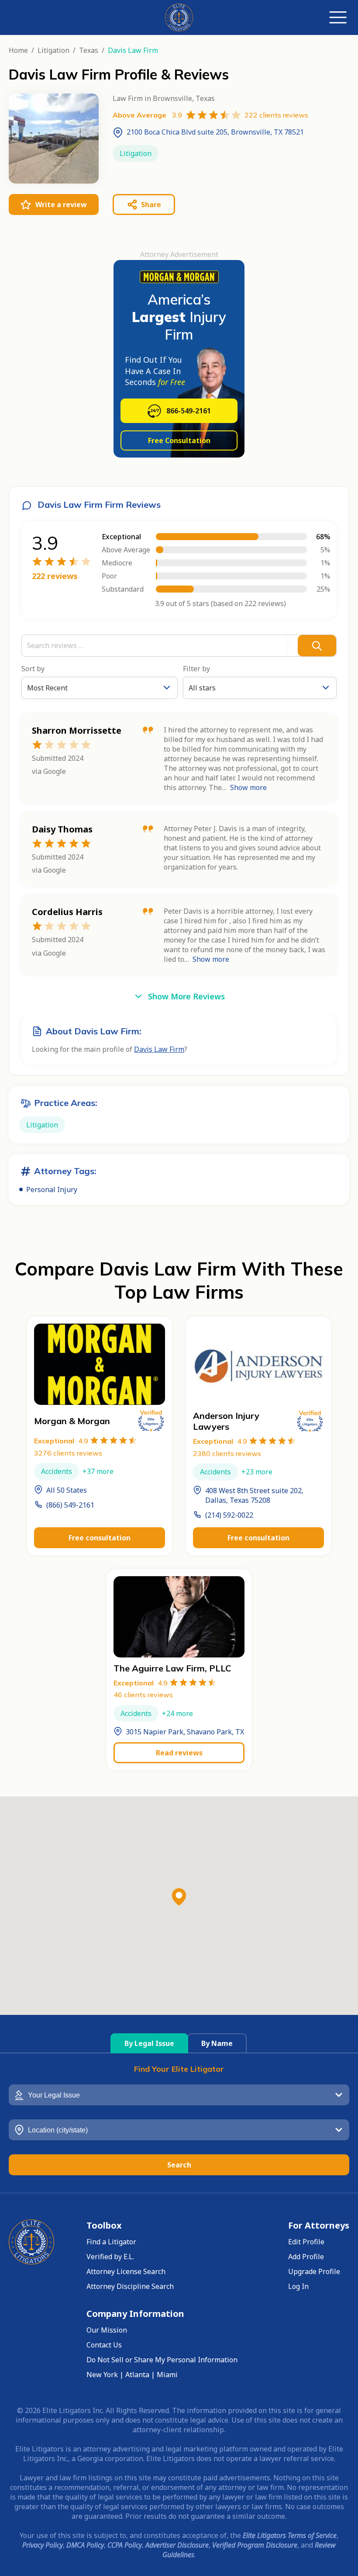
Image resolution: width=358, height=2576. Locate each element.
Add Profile (306, 2257)
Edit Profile (306, 2242)
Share (151, 205)
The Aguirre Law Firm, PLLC (172, 1668)
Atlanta (137, 2375)
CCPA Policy (125, 2545)
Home (18, 50)
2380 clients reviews (227, 1453)
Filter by (196, 669)
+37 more (98, 1471)
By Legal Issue (149, 2043)
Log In (298, 2286)
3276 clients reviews (68, 1453)
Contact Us (104, 2345)
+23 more (257, 1472)
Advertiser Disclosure (177, 2545)
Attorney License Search (126, 2271)
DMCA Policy (85, 2545)
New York (102, 2375)
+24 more (177, 1713)
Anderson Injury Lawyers (226, 1421)
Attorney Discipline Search (130, 2286)
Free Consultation (179, 440)
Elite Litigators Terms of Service (290, 2535)
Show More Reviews (186, 996)
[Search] (317, 645)
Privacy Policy (43, 2545)
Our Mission (107, 2330)
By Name (217, 2043)
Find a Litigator (111, 2242)
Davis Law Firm (159, 1049)
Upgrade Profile (314, 2271)
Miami (167, 2375)
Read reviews (179, 1753)
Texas (89, 50)
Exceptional (61, 1441)
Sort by (33, 669)
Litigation (53, 50)
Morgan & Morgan (72, 1421)
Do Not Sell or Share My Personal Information (162, 2360)
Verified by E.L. (110, 2257)
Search (179, 2165)
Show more (248, 787)
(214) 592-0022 (229, 1515)
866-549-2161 (189, 411)
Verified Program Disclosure (255, 2545)
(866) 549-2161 (70, 1505)
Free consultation (100, 1538)
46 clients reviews (143, 1695)
